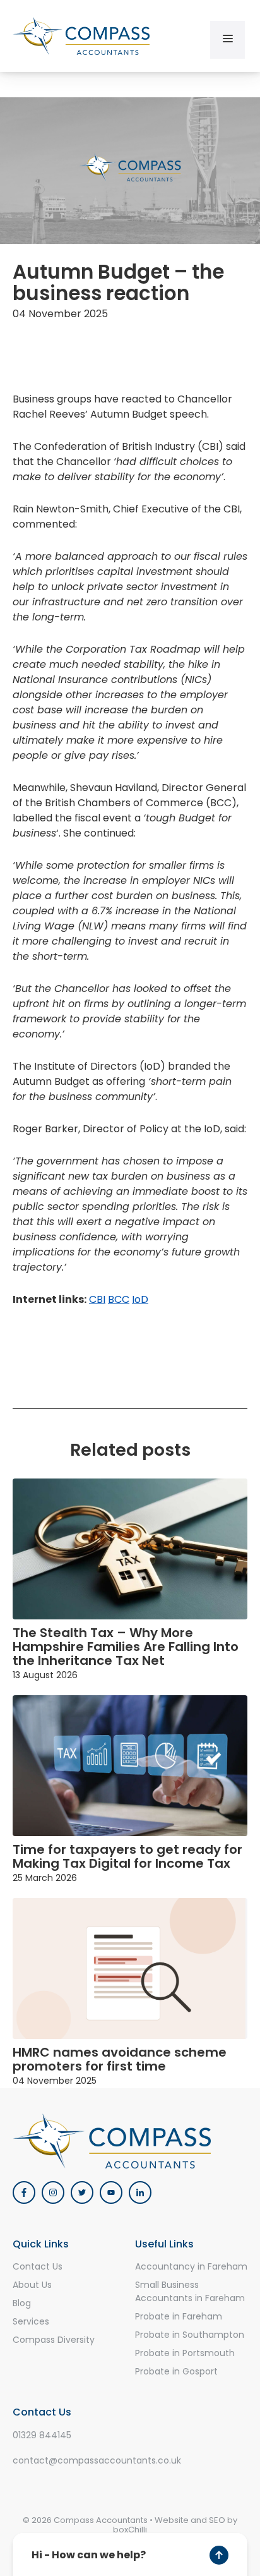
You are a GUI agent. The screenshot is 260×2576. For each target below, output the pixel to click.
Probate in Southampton (190, 2335)
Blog (22, 2303)
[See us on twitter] (82, 2192)
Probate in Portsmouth (185, 2353)
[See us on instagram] (53, 2192)
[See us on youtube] (111, 2192)
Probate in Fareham (179, 2316)
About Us (32, 2285)
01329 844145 (42, 2435)
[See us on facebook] (24, 2192)
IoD (140, 1299)
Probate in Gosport (176, 2371)
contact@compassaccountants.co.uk (97, 2460)
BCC (119, 1299)
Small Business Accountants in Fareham (190, 2291)
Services (31, 2321)
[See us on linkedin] (140, 2192)
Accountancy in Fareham (191, 2266)
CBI (97, 1299)
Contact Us (38, 2266)
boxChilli (130, 2530)
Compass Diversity (54, 2340)
